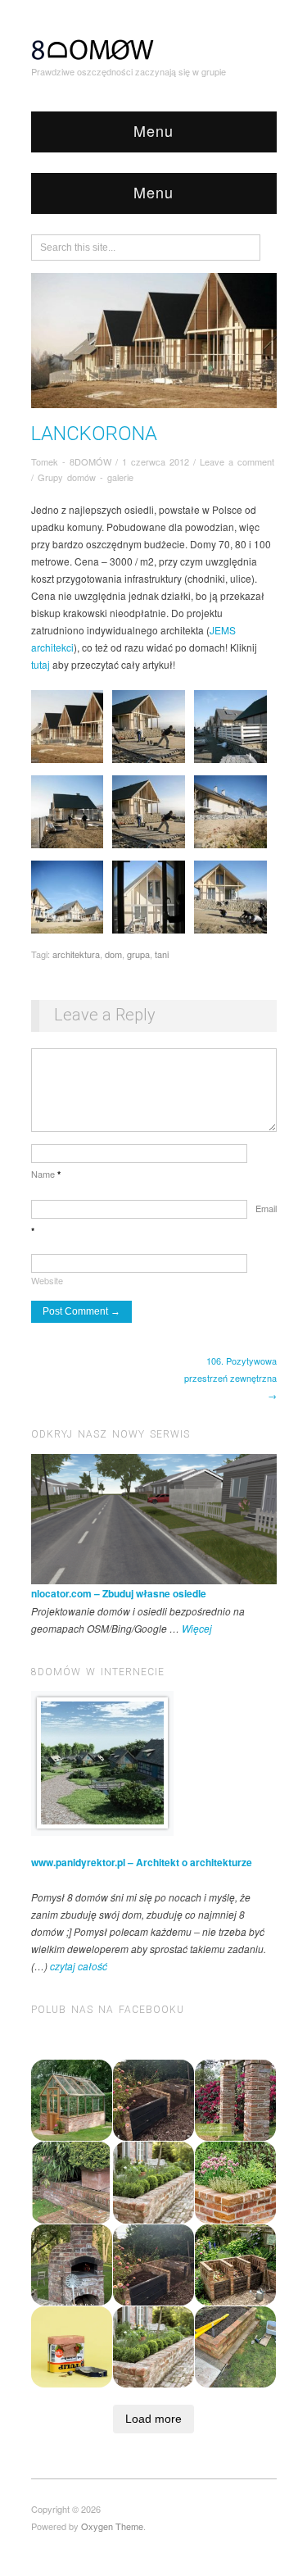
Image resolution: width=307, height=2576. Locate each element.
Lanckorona (94, 434)
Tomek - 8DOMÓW (71, 461)
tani (162, 954)
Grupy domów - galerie (86, 477)
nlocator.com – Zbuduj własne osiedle (119, 1593)
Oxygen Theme (112, 2526)
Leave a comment (237, 461)
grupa (138, 954)
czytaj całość (79, 1966)
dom (113, 954)
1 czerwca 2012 (156, 461)
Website (47, 1280)
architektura (76, 954)
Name (46, 1174)
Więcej (197, 1628)
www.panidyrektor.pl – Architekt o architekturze (142, 1862)
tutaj (41, 664)
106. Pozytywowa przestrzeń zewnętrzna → (230, 1378)
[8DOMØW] (93, 48)
